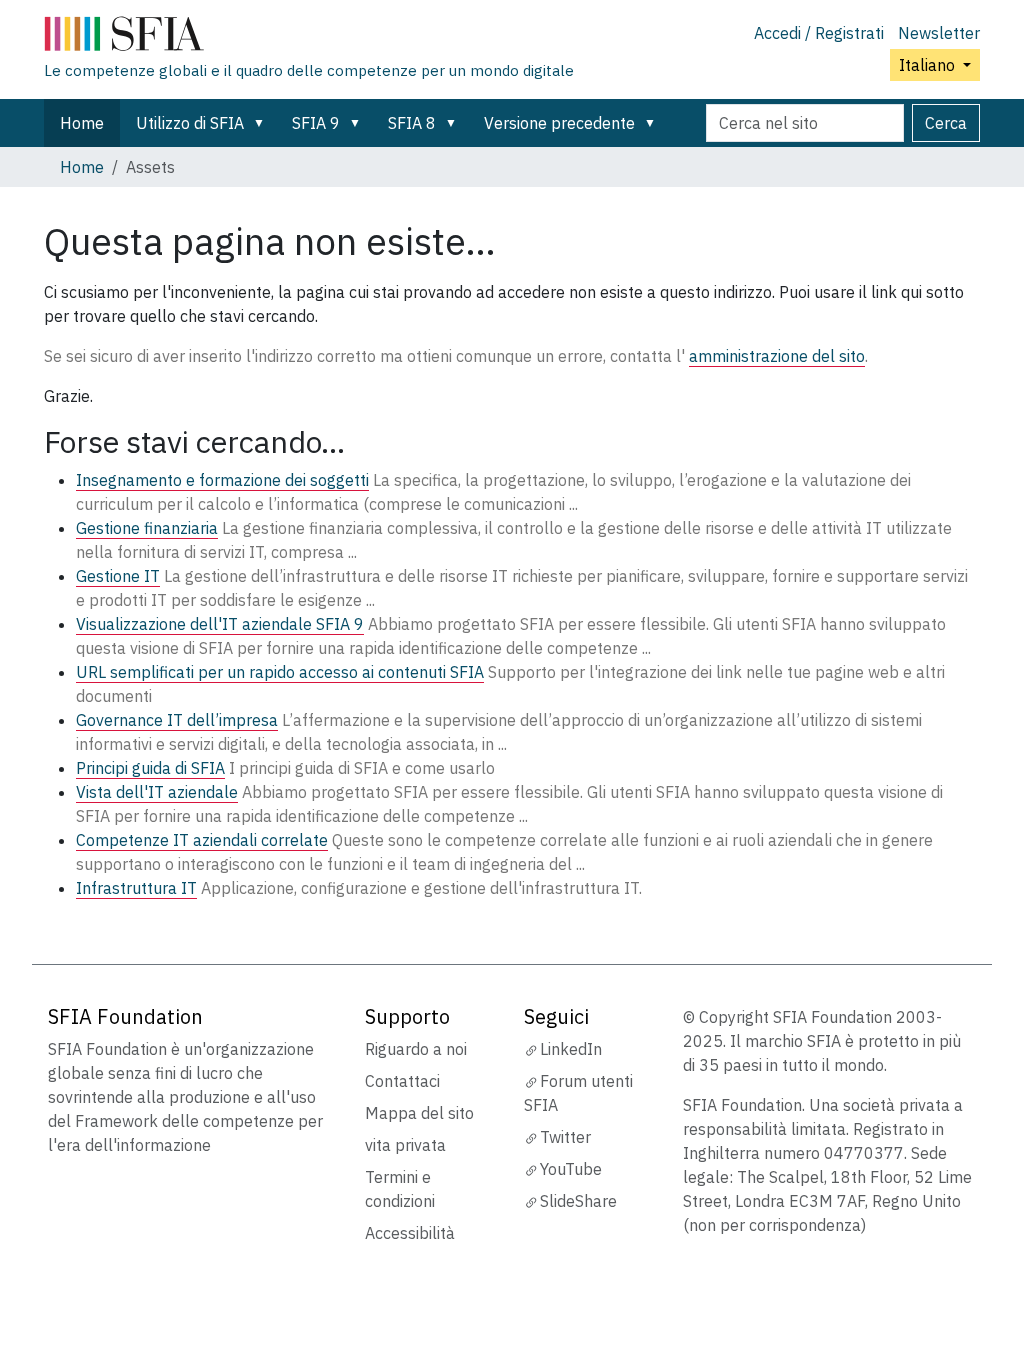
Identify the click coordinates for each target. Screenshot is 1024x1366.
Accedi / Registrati (819, 33)
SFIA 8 (412, 123)
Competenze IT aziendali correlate (202, 840)
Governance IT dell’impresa (177, 720)
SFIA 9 (316, 123)
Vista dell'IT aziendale (157, 792)
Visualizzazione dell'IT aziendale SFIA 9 (220, 624)
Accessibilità (410, 1233)
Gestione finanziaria (147, 528)
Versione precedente (559, 123)
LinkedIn (571, 1049)
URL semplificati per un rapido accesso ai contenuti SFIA (280, 672)
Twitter (565, 1137)
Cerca (946, 123)
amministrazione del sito (777, 356)
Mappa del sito (419, 1113)
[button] (263, 123)
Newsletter (939, 33)
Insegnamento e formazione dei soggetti (222, 480)
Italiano (929, 65)
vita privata (405, 1145)
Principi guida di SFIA (150, 768)
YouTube (571, 1169)
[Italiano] (309, 38)
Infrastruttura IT (136, 888)
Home (82, 123)
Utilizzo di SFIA (190, 123)
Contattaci (402, 1081)
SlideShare (578, 1201)
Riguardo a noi (416, 1049)
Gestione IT (118, 576)
